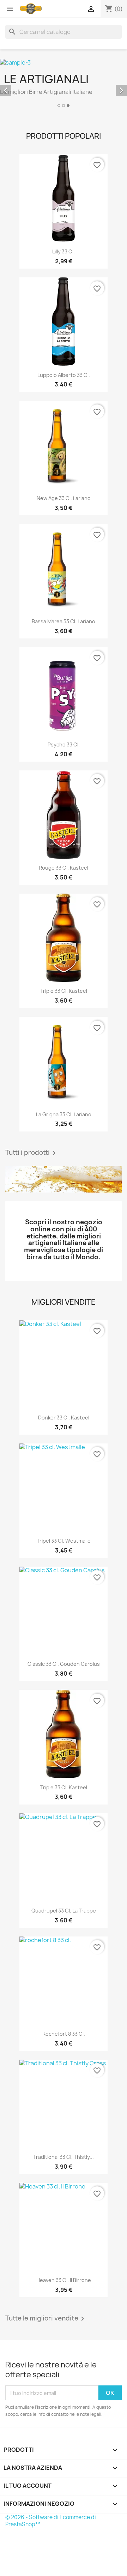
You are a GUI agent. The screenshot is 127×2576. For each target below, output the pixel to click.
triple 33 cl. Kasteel (64, 991)
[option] (64, 84)
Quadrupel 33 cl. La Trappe (64, 1911)
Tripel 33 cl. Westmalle (64, 1541)
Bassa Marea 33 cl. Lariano (64, 621)
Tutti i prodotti (32, 1153)
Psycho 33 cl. (64, 744)
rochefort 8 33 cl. (64, 2034)
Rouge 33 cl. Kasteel (64, 868)
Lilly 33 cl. (64, 251)
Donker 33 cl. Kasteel (64, 1418)
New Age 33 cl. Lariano (64, 498)
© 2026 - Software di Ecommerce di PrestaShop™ (51, 2521)
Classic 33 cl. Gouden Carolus (64, 1664)
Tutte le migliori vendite (46, 2319)
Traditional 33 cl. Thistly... (64, 2157)
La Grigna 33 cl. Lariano (64, 1114)
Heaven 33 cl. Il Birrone (64, 2280)
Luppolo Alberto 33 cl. (64, 375)
